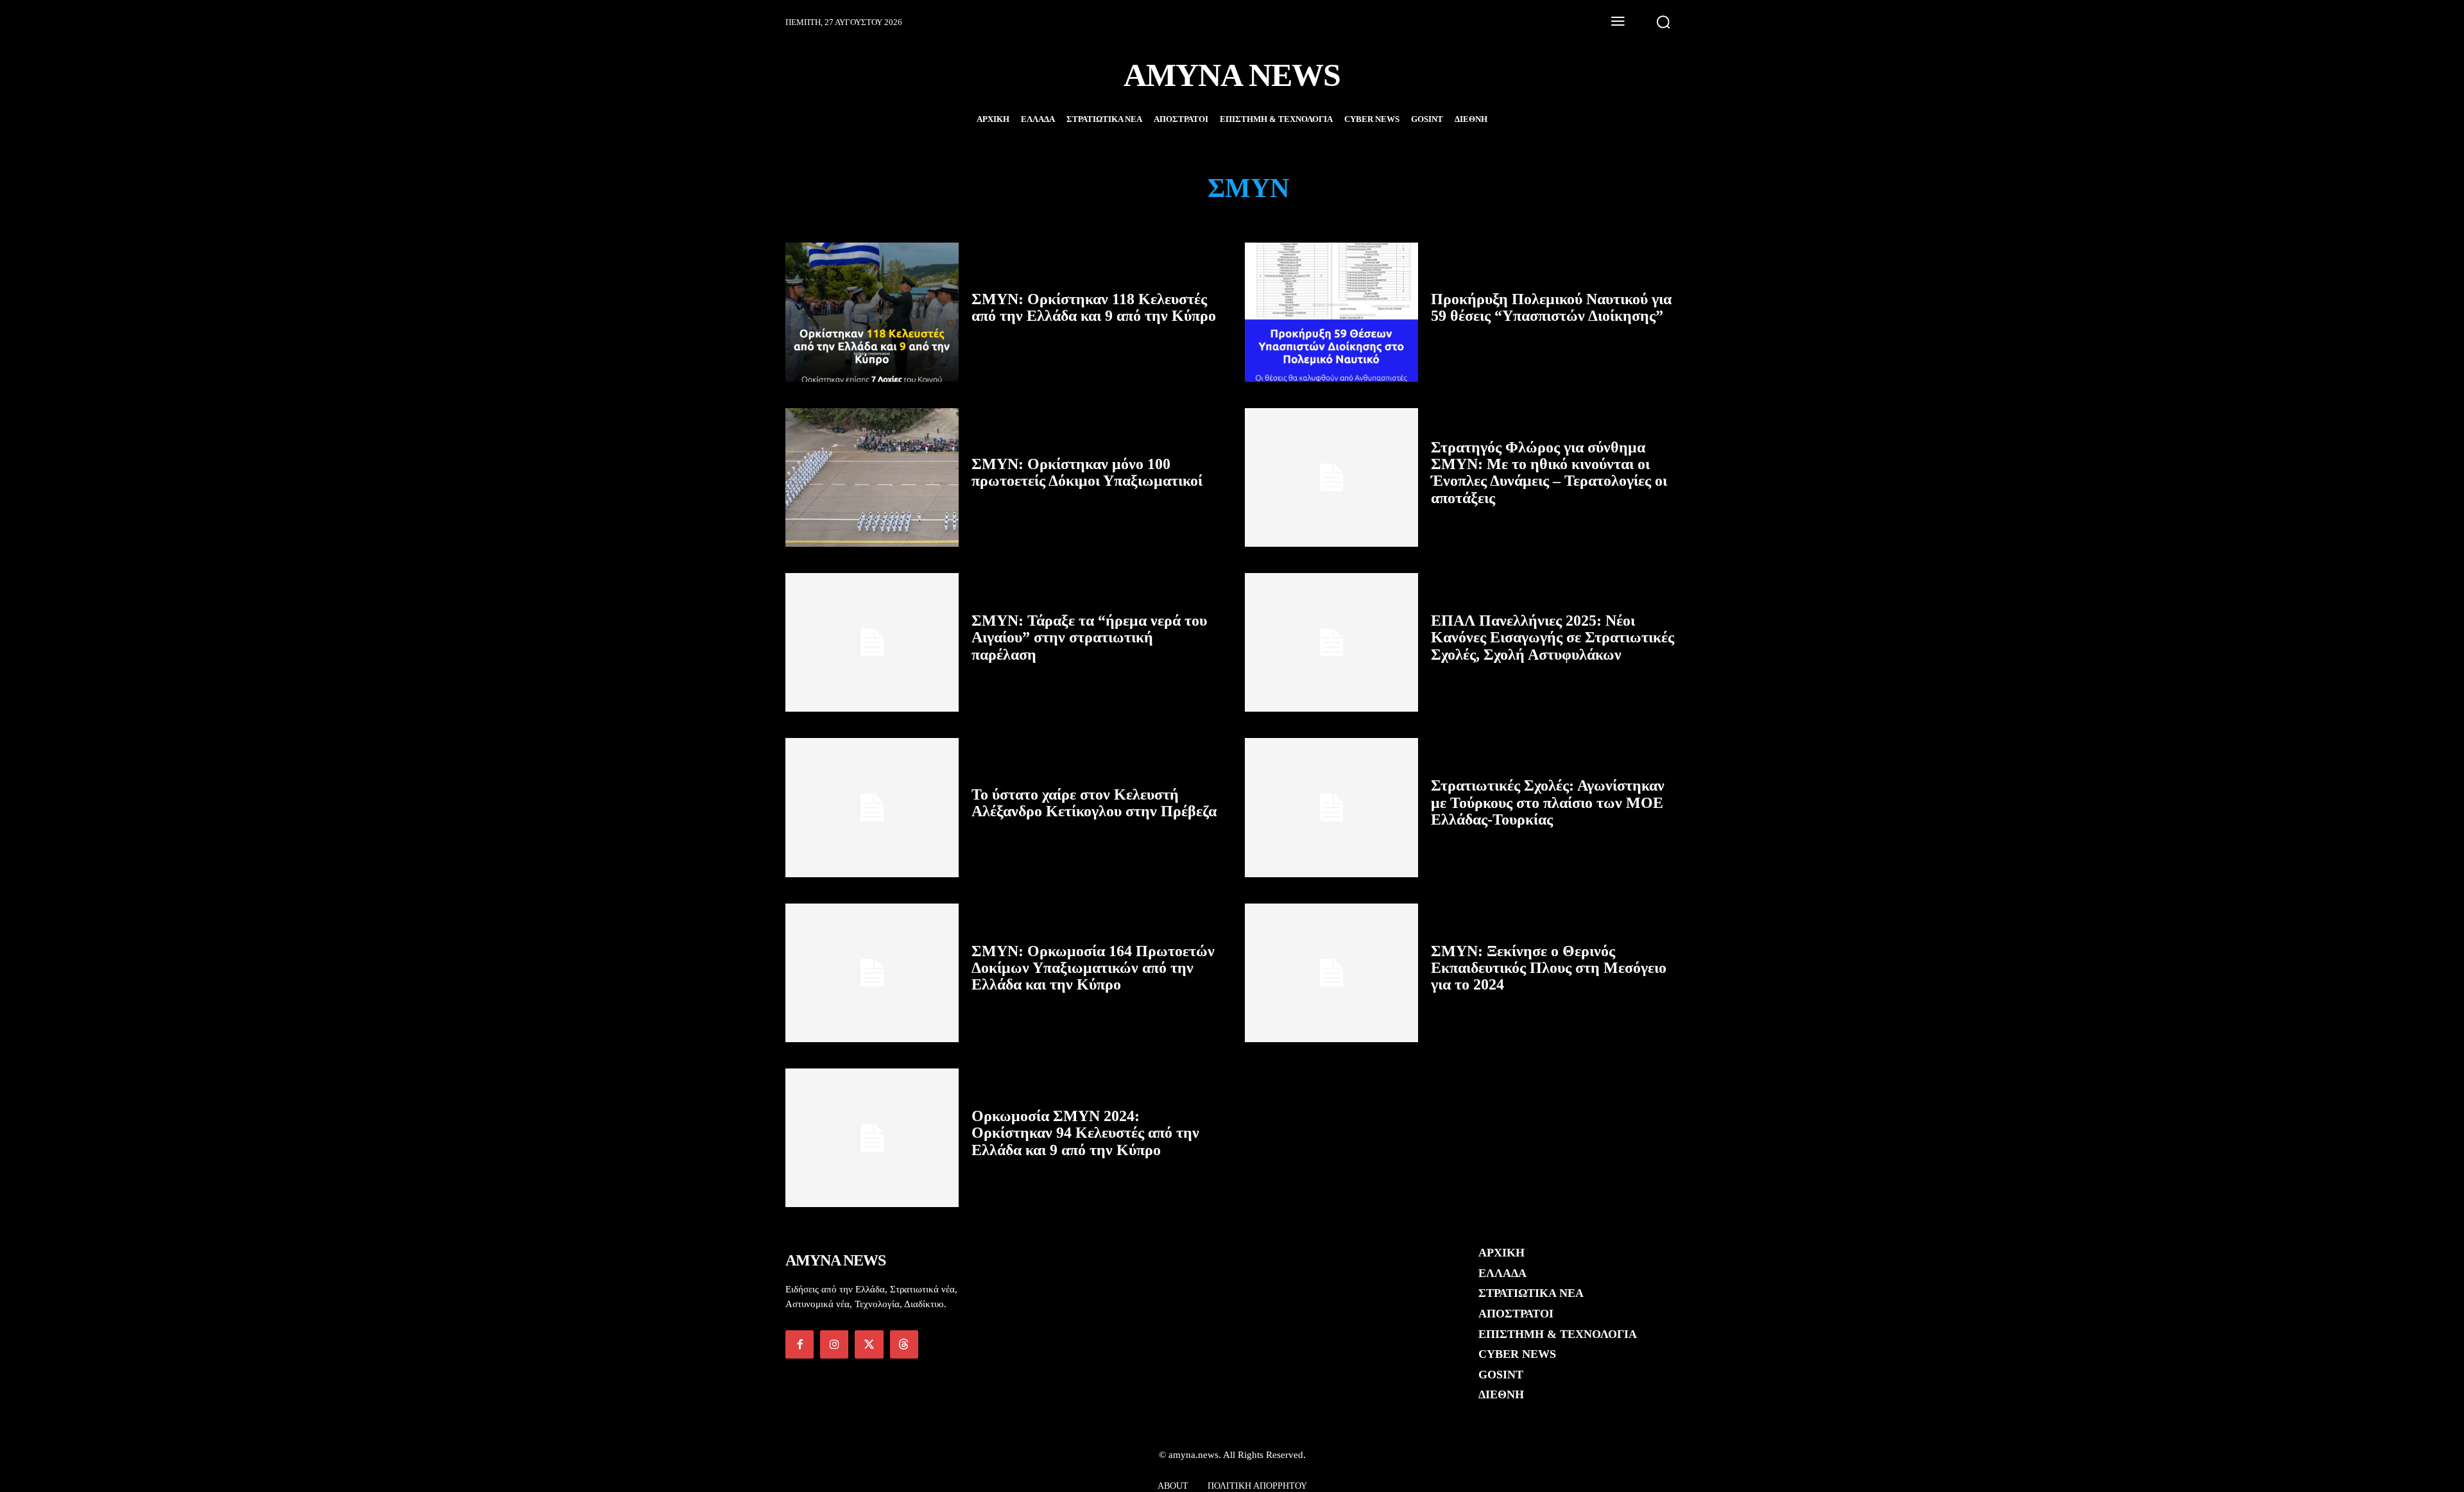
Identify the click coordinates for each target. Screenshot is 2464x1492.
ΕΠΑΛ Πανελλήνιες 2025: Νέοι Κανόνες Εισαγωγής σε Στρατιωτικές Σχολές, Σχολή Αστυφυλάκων (1553, 638)
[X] (869, 1344)
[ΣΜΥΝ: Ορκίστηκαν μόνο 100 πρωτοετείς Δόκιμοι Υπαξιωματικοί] (872, 477)
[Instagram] (834, 1344)
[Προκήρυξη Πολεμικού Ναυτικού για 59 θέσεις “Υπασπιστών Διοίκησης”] (1331, 312)
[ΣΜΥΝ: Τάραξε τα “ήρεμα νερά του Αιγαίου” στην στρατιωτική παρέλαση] (872, 642)
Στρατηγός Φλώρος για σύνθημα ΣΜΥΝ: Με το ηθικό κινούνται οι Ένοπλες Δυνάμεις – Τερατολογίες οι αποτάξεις (1549, 473)
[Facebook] (800, 1344)
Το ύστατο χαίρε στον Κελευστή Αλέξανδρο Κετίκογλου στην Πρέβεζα (1094, 803)
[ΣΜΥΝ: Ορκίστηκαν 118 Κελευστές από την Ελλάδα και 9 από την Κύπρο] (872, 312)
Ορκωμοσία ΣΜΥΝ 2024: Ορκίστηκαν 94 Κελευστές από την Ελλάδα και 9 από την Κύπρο (1085, 1133)
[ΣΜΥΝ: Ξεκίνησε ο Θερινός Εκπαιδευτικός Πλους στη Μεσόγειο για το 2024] (1331, 973)
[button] (1663, 22)
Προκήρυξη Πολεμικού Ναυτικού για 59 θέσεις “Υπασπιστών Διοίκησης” (1551, 307)
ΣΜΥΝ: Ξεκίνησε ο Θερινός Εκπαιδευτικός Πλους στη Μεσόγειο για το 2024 (1549, 968)
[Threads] (904, 1344)
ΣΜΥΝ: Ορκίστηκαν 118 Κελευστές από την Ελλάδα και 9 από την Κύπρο (1094, 307)
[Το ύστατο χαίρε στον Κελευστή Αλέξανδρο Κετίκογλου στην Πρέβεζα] (872, 807)
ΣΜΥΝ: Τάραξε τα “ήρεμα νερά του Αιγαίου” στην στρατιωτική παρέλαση (1089, 638)
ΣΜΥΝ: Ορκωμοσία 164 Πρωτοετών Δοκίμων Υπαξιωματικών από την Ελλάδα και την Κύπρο (1093, 968)
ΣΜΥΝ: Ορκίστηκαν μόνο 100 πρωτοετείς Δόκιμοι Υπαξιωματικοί (1087, 472)
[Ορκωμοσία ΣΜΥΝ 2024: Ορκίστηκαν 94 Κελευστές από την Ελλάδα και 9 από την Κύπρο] (872, 1138)
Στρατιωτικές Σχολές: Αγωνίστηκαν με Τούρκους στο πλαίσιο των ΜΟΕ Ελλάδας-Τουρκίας (1548, 802)
